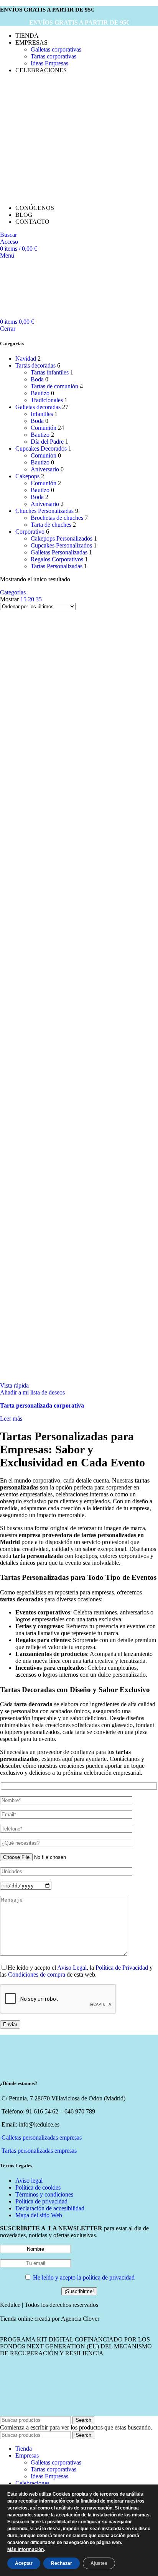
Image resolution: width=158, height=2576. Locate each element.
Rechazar (62, 2563)
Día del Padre (47, 442)
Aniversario (45, 469)
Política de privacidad (41, 2201)
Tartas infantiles (50, 372)
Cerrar (8, 329)
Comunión (44, 428)
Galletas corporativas (56, 49)
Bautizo (40, 393)
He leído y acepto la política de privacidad (84, 2277)
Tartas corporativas (53, 56)
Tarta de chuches (51, 525)
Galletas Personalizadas (59, 552)
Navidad (26, 359)
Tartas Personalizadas (57, 566)
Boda (37, 379)
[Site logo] (58, 136)
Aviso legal (29, 2181)
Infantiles (42, 414)
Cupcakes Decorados (41, 448)
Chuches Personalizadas (44, 511)
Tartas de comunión (54, 386)
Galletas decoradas (38, 407)
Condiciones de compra (37, 1974)
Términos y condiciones (44, 2194)
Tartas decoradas (35, 365)
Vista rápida (14, 1385)
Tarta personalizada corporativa (42, 1405)
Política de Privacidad (122, 1968)
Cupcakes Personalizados (61, 545)
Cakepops (27, 476)
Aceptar (24, 2563)
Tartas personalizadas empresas (39, 2151)
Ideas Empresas (49, 63)
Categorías (13, 592)
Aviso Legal (72, 1968)
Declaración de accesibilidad (50, 2208)
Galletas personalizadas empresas (42, 2138)
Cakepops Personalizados (62, 538)
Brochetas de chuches (57, 518)
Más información (26, 2550)
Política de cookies (38, 2187)
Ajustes (99, 2563)
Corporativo (30, 532)
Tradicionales (47, 400)
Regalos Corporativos (57, 559)
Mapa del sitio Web (39, 2215)
